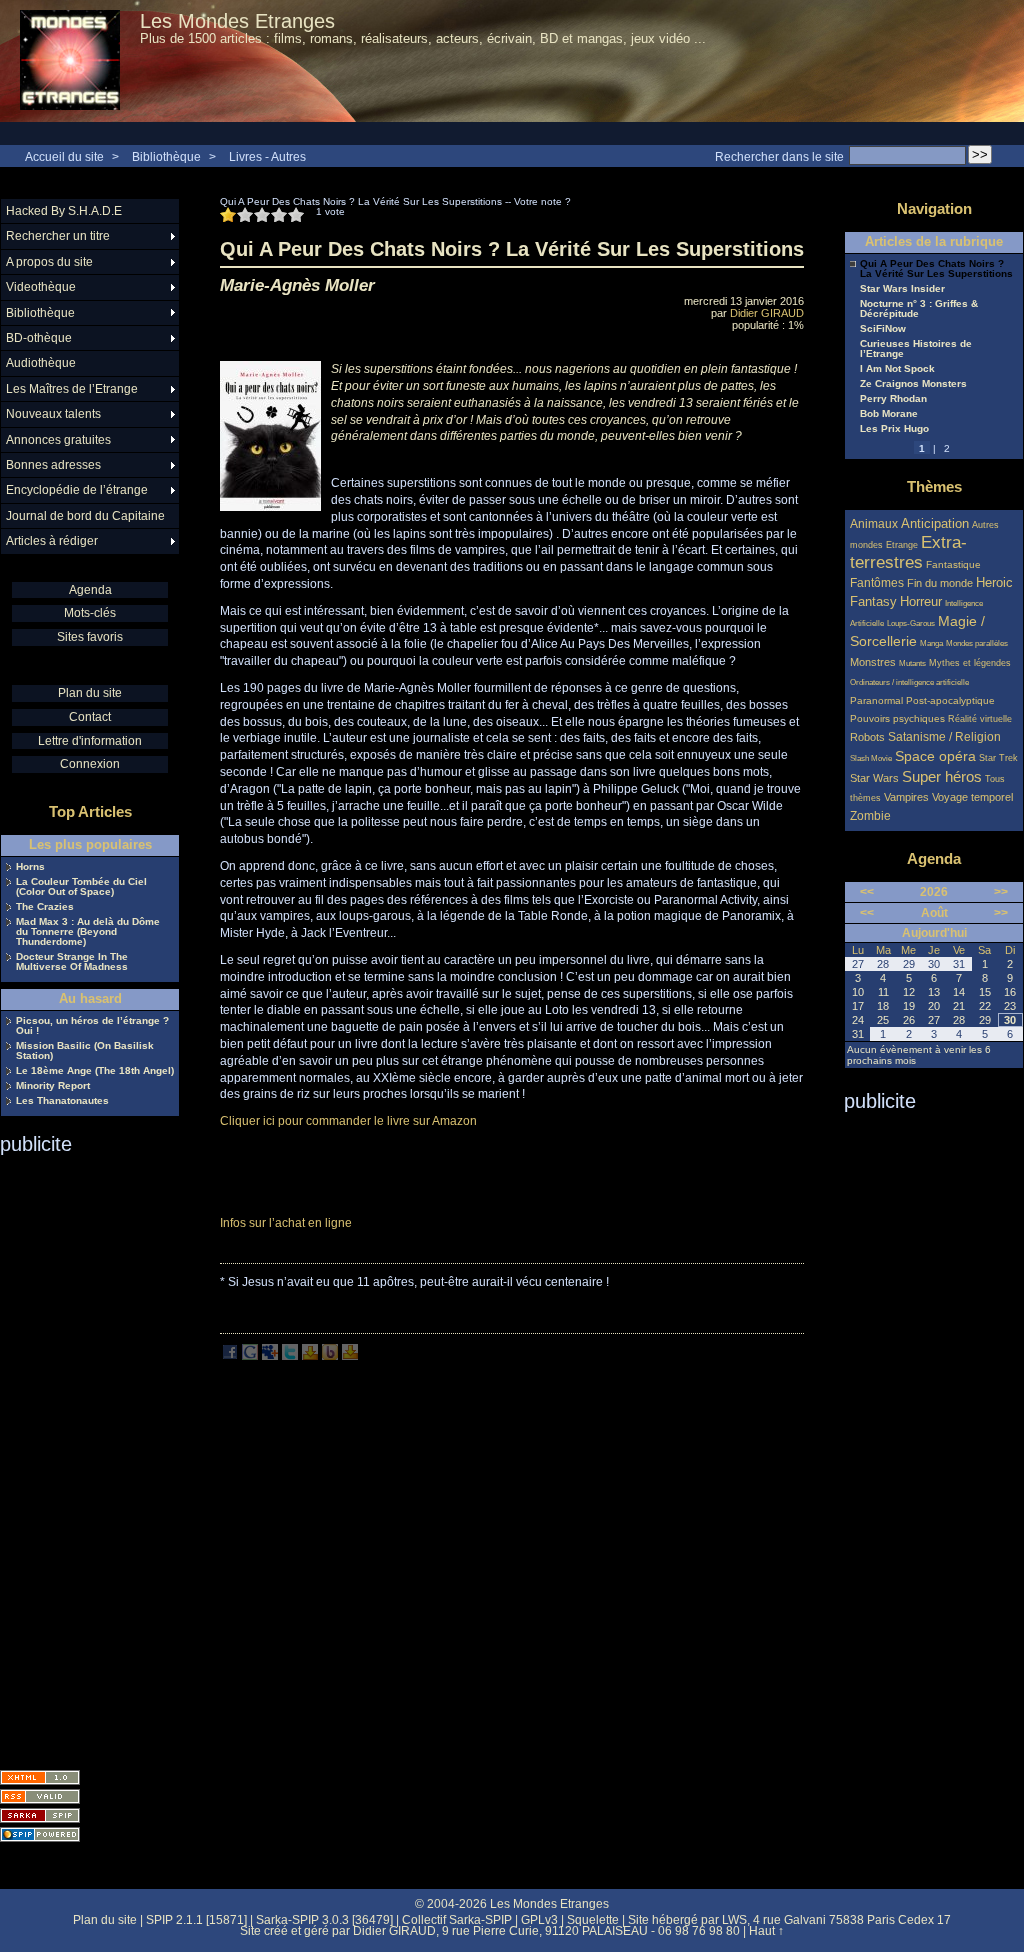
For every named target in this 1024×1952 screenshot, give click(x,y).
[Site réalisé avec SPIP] (40, 1834)
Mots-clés (90, 613)
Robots (867, 737)
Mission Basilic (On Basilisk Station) (85, 1051)
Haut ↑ (766, 1931)
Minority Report (53, 1086)
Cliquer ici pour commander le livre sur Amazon (348, 1121)
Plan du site (90, 693)
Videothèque (41, 287)
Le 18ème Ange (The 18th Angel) (95, 1071)
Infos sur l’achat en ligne (286, 1223)
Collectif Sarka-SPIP (457, 1920)
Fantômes (877, 582)
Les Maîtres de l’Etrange (72, 389)
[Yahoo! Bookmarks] (310, 1356)
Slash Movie (871, 758)
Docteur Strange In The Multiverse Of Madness (72, 962)
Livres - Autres (267, 157)
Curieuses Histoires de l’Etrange (916, 349)
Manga (931, 643)
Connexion (90, 764)
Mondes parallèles (977, 643)
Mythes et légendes (970, 663)
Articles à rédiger (52, 541)
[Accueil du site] (70, 61)
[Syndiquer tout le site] (40, 1796)
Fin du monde (940, 583)
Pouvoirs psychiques (897, 718)
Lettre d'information (90, 741)
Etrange (902, 545)
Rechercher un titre (58, 236)
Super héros (942, 776)
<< (867, 892)
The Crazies (45, 907)
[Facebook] (230, 1356)
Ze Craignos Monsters (913, 384)
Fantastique (953, 564)
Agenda (90, 590)
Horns (30, 867)
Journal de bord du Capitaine (85, 516)
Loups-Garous (911, 623)
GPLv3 (539, 1920)
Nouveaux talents (53, 414)
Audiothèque (41, 363)
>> (1001, 892)
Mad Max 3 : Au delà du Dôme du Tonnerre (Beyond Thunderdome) (88, 932)
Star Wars (874, 778)
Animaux (875, 523)
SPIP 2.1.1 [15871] (196, 1920)
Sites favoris (90, 637)
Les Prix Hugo (894, 429)
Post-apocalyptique (950, 700)
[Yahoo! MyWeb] (350, 1356)
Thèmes (934, 486)
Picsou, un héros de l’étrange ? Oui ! (92, 1026)
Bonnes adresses (53, 465)
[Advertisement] (80, 1456)
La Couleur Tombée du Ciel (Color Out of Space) (81, 887)
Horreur (921, 602)
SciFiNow (883, 329)
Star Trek (998, 758)
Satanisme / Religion (944, 736)
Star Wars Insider (902, 289)
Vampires (906, 797)
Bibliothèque (166, 157)
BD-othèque (39, 338)
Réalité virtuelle (980, 719)
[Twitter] (290, 1356)
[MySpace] (270, 1356)
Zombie (870, 815)
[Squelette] (40, 1815)
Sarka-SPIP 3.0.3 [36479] (324, 1920)
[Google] (250, 1356)
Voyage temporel (972, 797)
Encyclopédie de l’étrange (77, 490)
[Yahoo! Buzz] (330, 1356)
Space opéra (935, 756)
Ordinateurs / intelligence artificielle (909, 682)
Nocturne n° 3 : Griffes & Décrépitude (919, 309)
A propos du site (49, 262)
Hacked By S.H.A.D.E (64, 211)
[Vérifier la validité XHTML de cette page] (40, 1777)
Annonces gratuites (58, 440)
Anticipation (935, 524)
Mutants (912, 663)
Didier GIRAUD (767, 313)
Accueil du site (64, 157)
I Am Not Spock (897, 369)
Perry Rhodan (893, 399)
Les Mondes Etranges (237, 21)
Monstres (873, 662)
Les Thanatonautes (62, 1101)
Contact (90, 717)
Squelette (593, 1920)
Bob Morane (889, 414)
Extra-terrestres (908, 552)
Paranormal (876, 700)
